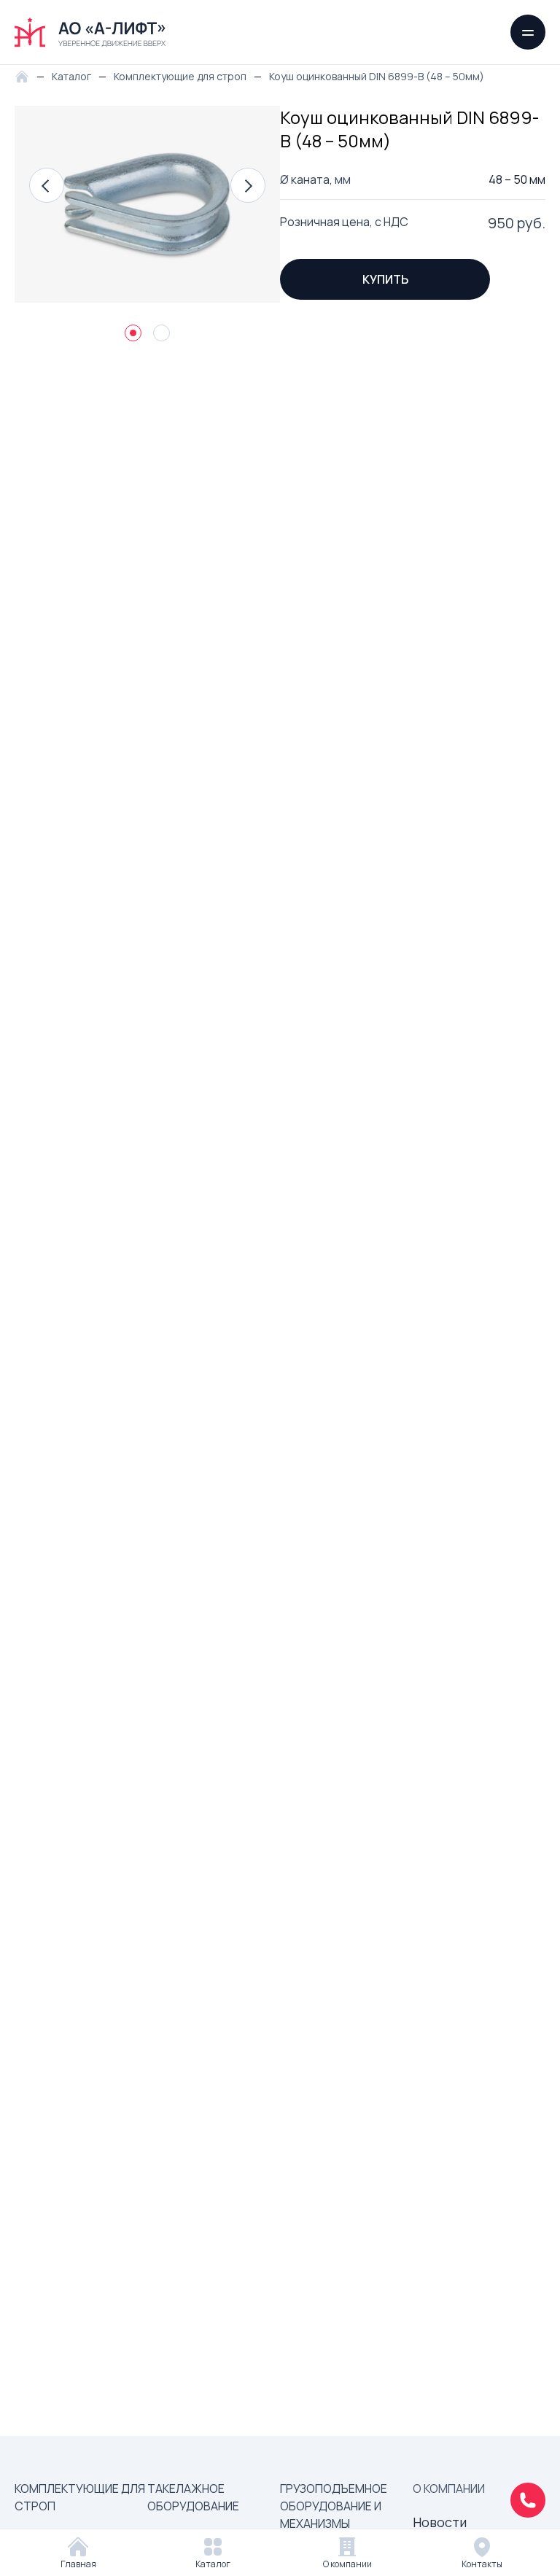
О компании (347, 2564)
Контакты (482, 2564)
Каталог (213, 2564)
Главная (78, 2564)
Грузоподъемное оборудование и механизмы (334, 2506)
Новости (440, 2522)
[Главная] (26, 75)
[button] (47, 185)
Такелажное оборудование (193, 2497)
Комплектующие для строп (80, 2497)
